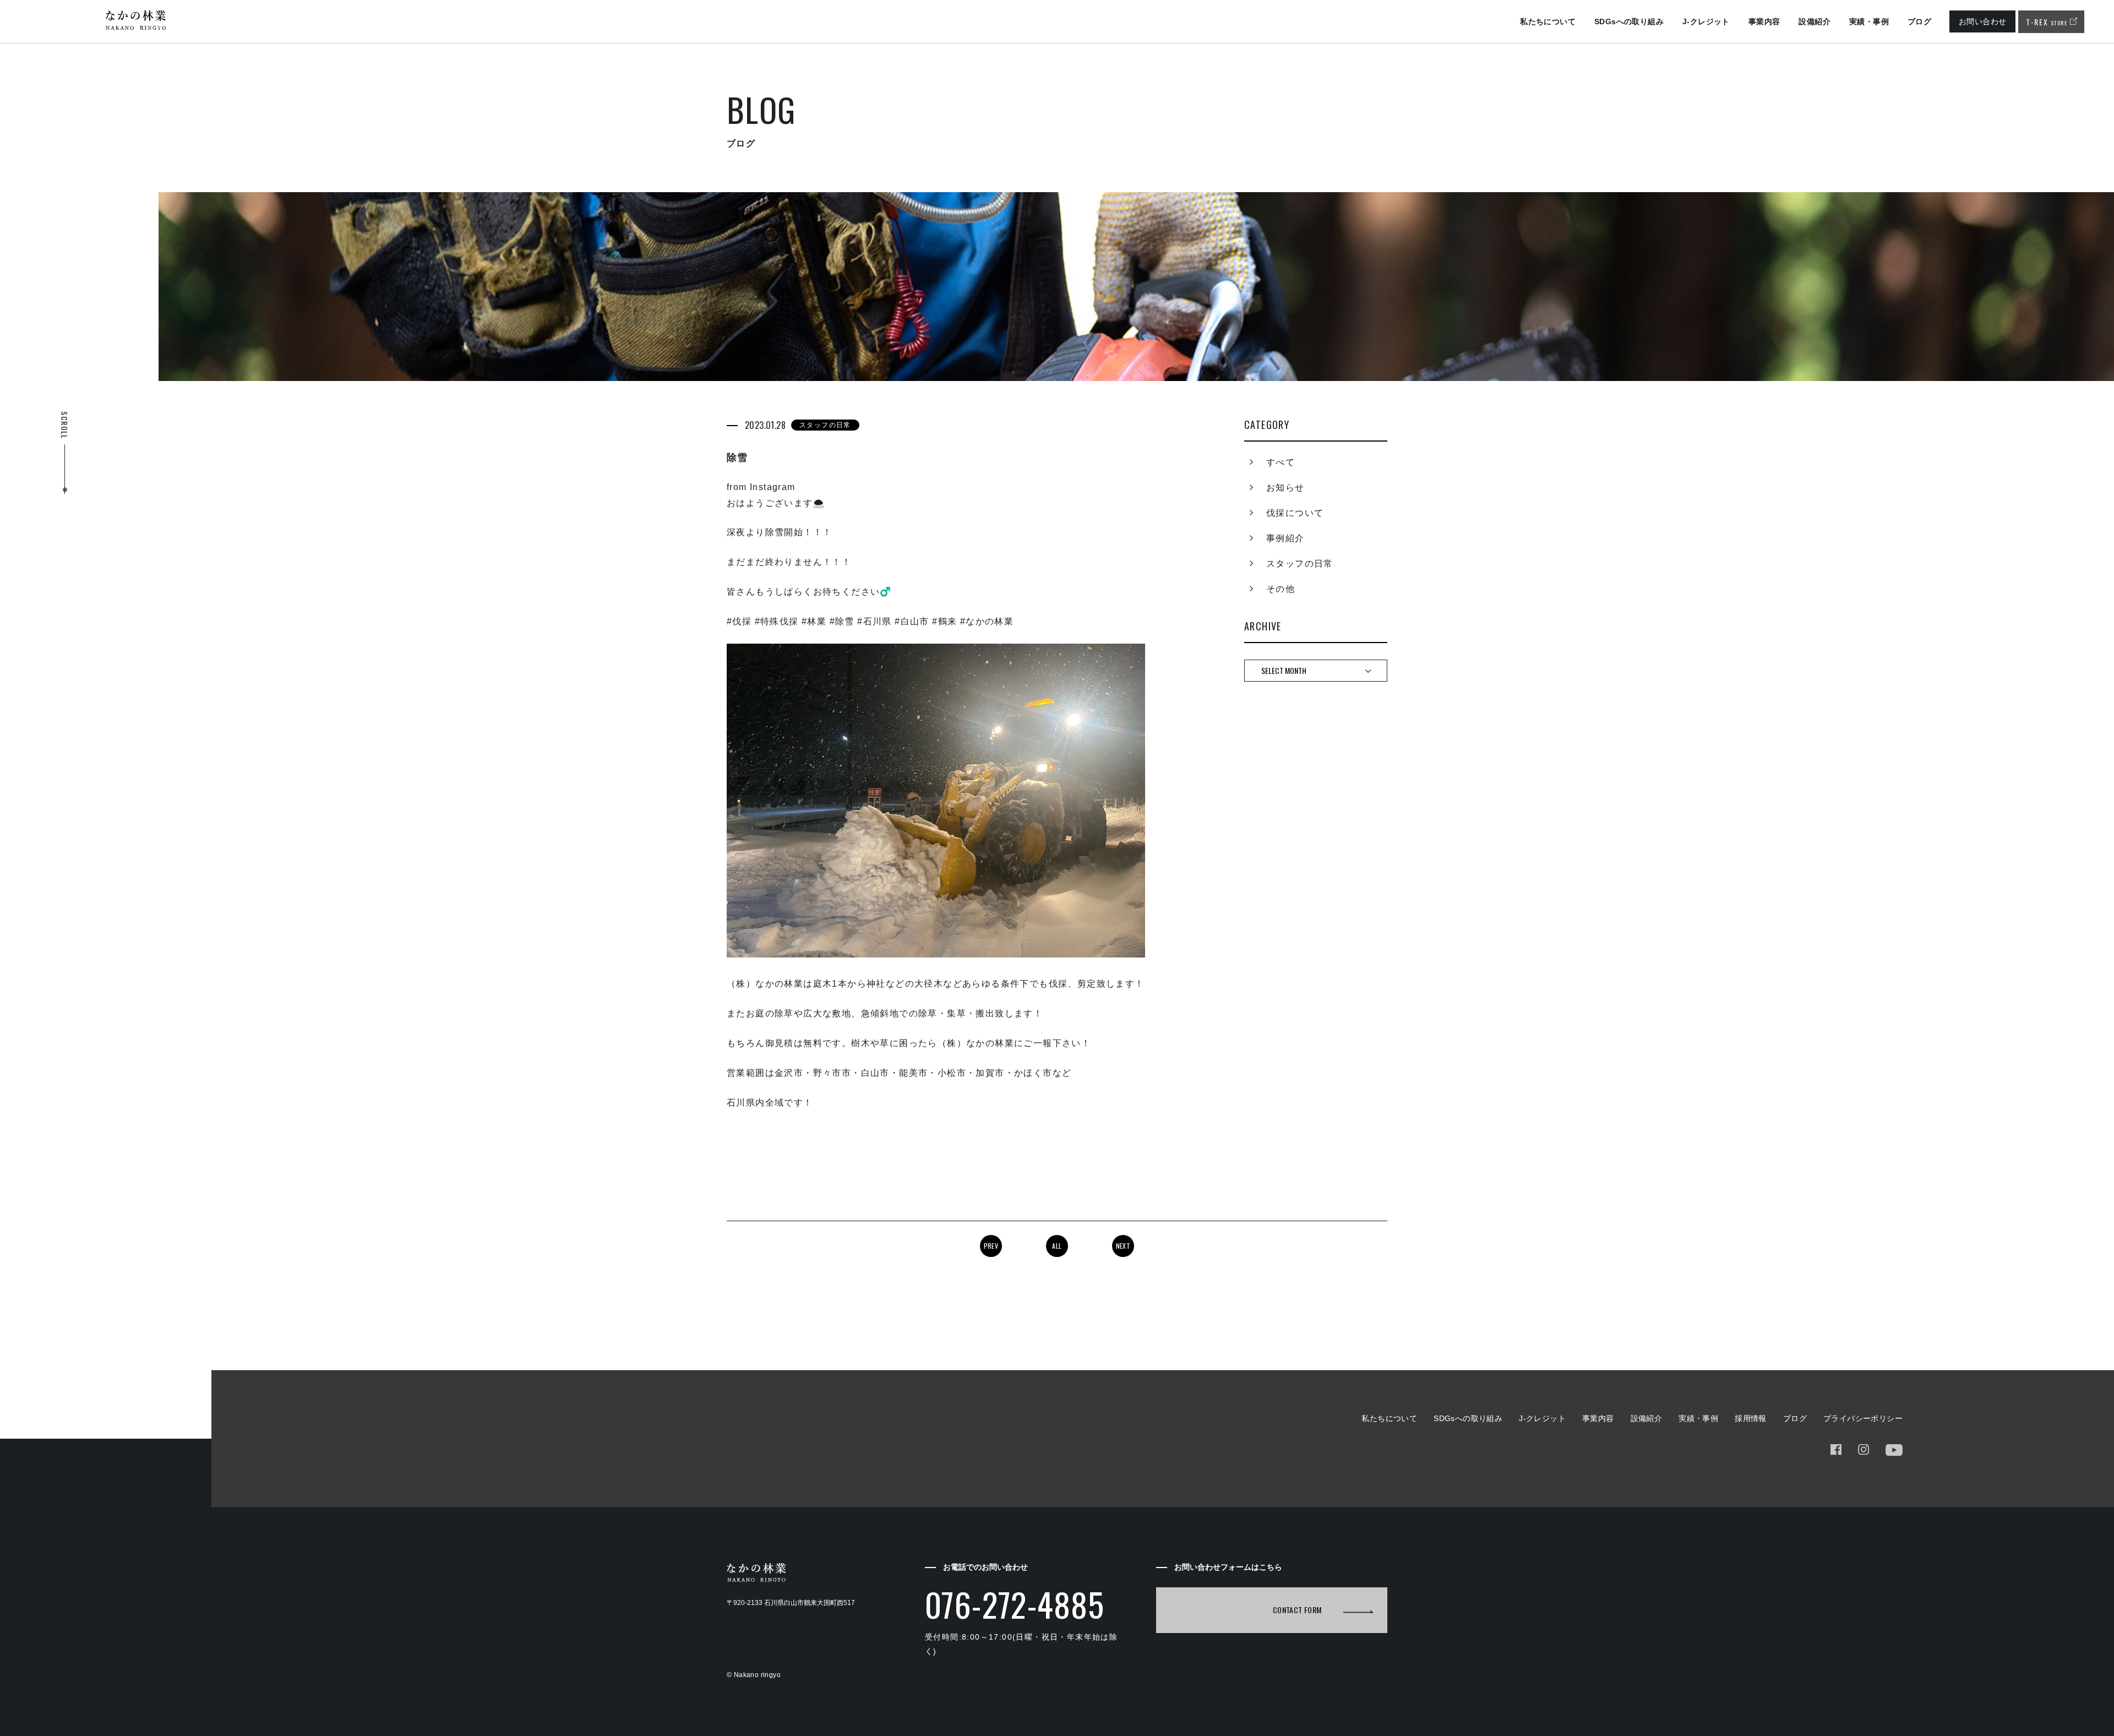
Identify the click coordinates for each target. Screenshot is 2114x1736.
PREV (991, 1246)
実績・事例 (1869, 21)
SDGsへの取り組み (1629, 21)
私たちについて (1548, 21)
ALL (1057, 1246)
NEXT (1123, 1246)
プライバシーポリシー (1863, 1418)
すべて (1281, 462)
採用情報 (1751, 1418)
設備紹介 (1815, 21)
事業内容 (1764, 21)
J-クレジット (1706, 21)
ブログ (1919, 21)
